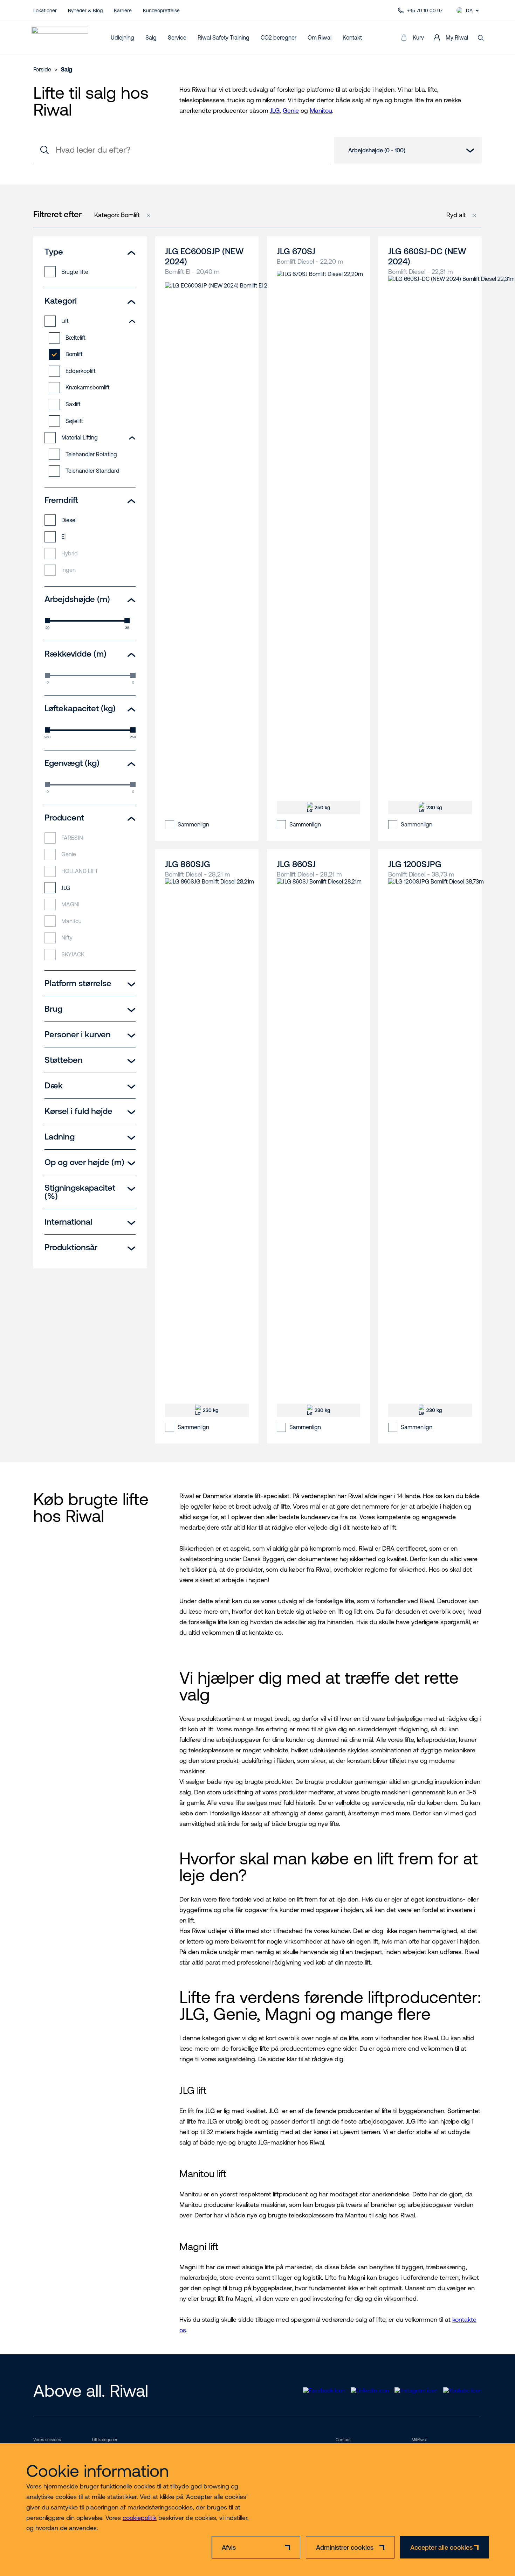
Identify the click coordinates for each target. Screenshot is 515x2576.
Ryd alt (456, 215)
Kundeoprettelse (161, 11)
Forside (42, 69)
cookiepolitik (140, 2518)
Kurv (418, 37)
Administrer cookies (345, 2547)
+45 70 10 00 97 (425, 11)
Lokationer (45, 11)
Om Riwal (320, 37)
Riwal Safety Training (224, 37)
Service (177, 37)
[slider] (47, 621)
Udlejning (122, 37)
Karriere (123, 11)
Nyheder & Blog (85, 11)
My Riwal (457, 37)
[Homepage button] (60, 38)
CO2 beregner (279, 37)
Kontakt (352, 37)
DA (469, 11)
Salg (151, 37)
